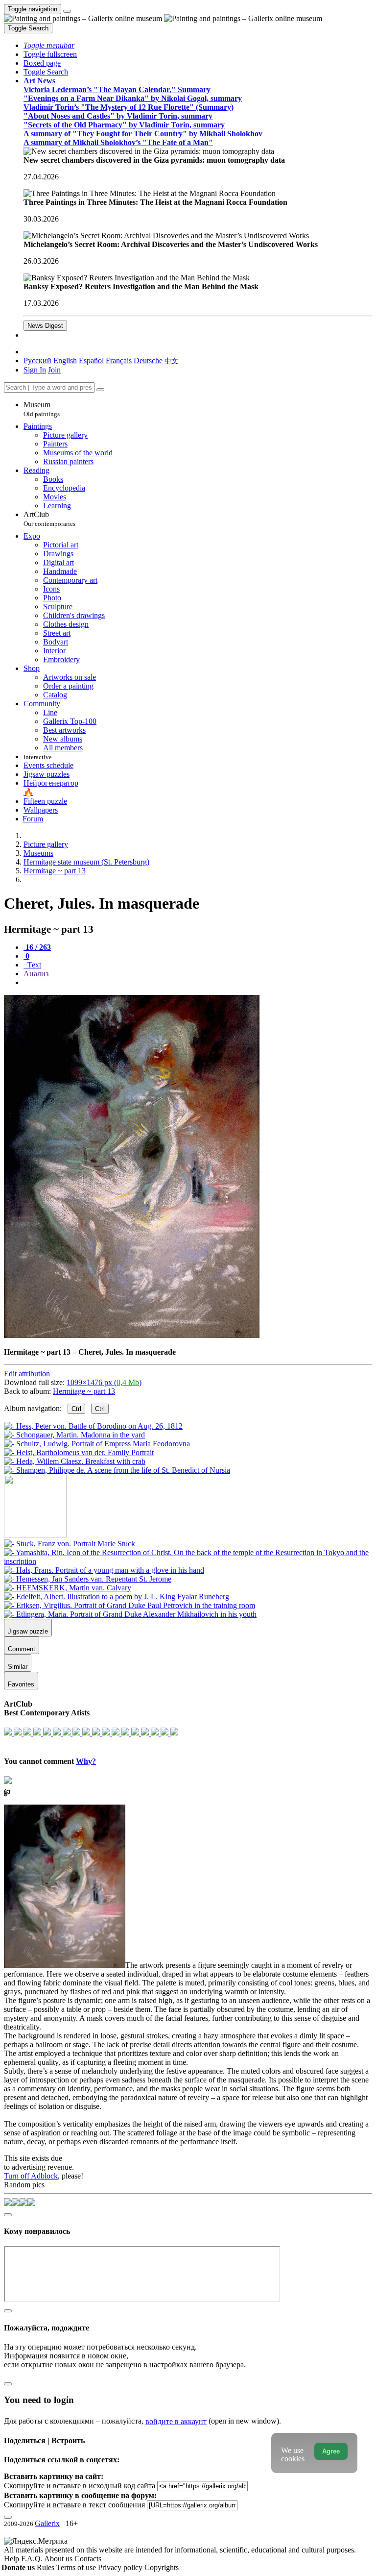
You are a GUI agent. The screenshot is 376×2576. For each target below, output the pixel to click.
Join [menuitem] (54, 370)
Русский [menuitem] (37, 360)
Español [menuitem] (91, 360)
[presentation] (198, 983)
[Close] (100, 390)
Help (12, 2559)
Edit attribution (27, 1374)
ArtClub (49, 519)
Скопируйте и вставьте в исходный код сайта (80, 2486)
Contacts (88, 2559)
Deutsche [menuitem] (148, 360)
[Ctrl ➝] (70, 1544)
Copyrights (162, 2567)
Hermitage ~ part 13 (84, 1391)
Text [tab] (33, 965)
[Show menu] (67, 11)
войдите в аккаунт (176, 2421)
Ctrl (76, 1409)
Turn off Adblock (31, 2176)
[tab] (37, 947)
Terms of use (77, 2567)
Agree (331, 2451)
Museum (42, 409)
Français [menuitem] (119, 360)
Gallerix (47, 2523)
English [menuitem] (65, 360)
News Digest (45, 326)
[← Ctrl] (117, 1470)
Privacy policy (121, 2567)
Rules (47, 2567)
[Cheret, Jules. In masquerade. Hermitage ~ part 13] (132, 1335)
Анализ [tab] (36, 974)
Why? (86, 1761)
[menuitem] (171, 360)
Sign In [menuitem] (35, 370)
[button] (49, 45)
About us (59, 2559)
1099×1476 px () (104, 1382)
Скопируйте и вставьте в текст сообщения (74, 2505)
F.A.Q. (33, 2559)
